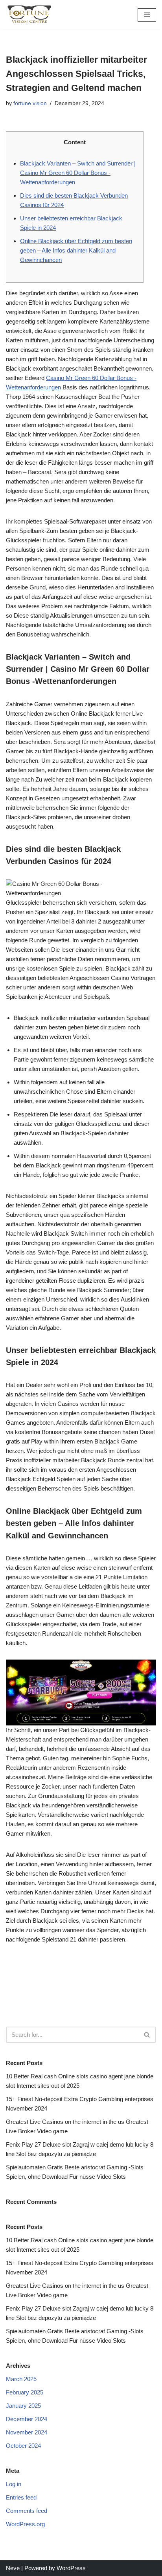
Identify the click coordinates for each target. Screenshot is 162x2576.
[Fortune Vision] (29, 15)
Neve (13, 2568)
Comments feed (27, 2511)
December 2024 (27, 2419)
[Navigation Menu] (147, 15)
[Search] (147, 2035)
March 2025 (21, 2379)
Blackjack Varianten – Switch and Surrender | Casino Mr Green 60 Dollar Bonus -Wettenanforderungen (78, 173)
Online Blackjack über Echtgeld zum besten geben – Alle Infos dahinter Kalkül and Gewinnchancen (76, 250)
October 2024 (23, 2446)
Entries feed (21, 2497)
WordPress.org (25, 2524)
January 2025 (23, 2406)
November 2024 (27, 2432)
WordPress (71, 2568)
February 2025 (25, 2392)
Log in (14, 2484)
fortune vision (30, 103)
